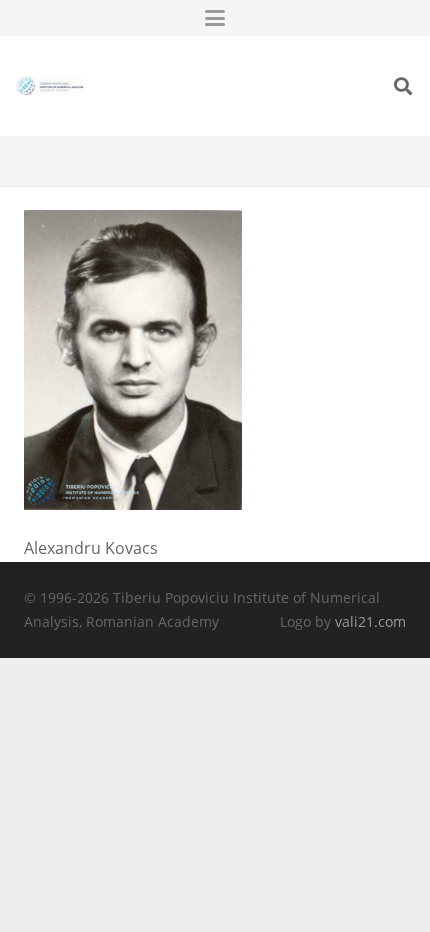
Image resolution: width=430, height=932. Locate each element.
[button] (215, 18)
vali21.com (370, 621)
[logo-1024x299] (50, 86)
